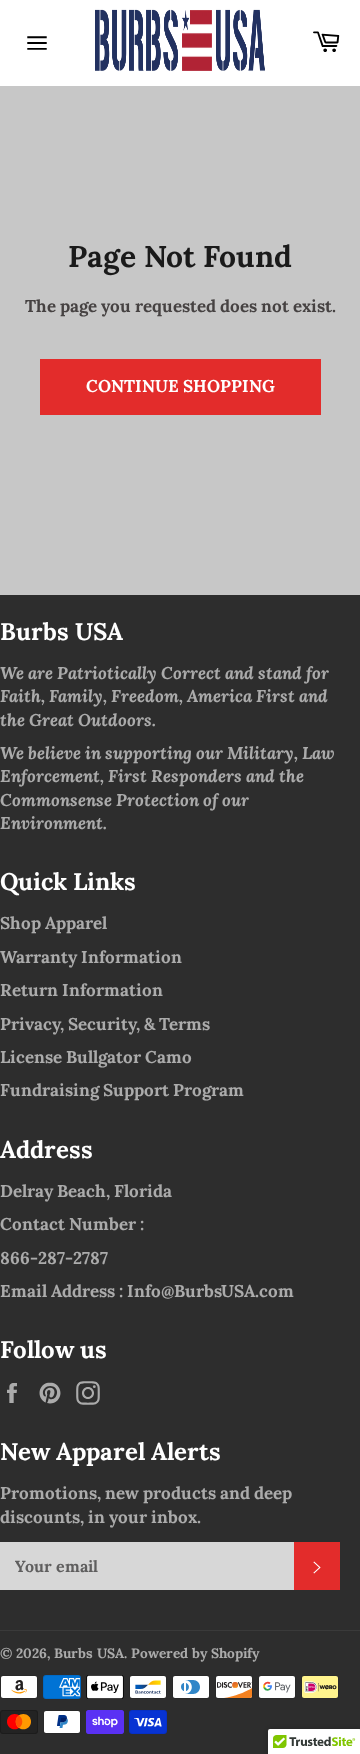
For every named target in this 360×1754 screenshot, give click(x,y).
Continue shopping (180, 386)
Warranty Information (91, 957)
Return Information (81, 990)
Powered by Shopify (195, 1653)
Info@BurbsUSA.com (210, 1291)
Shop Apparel (53, 923)
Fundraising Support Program (122, 1090)
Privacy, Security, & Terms (105, 1024)
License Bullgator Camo (96, 1057)
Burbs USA (89, 1653)
